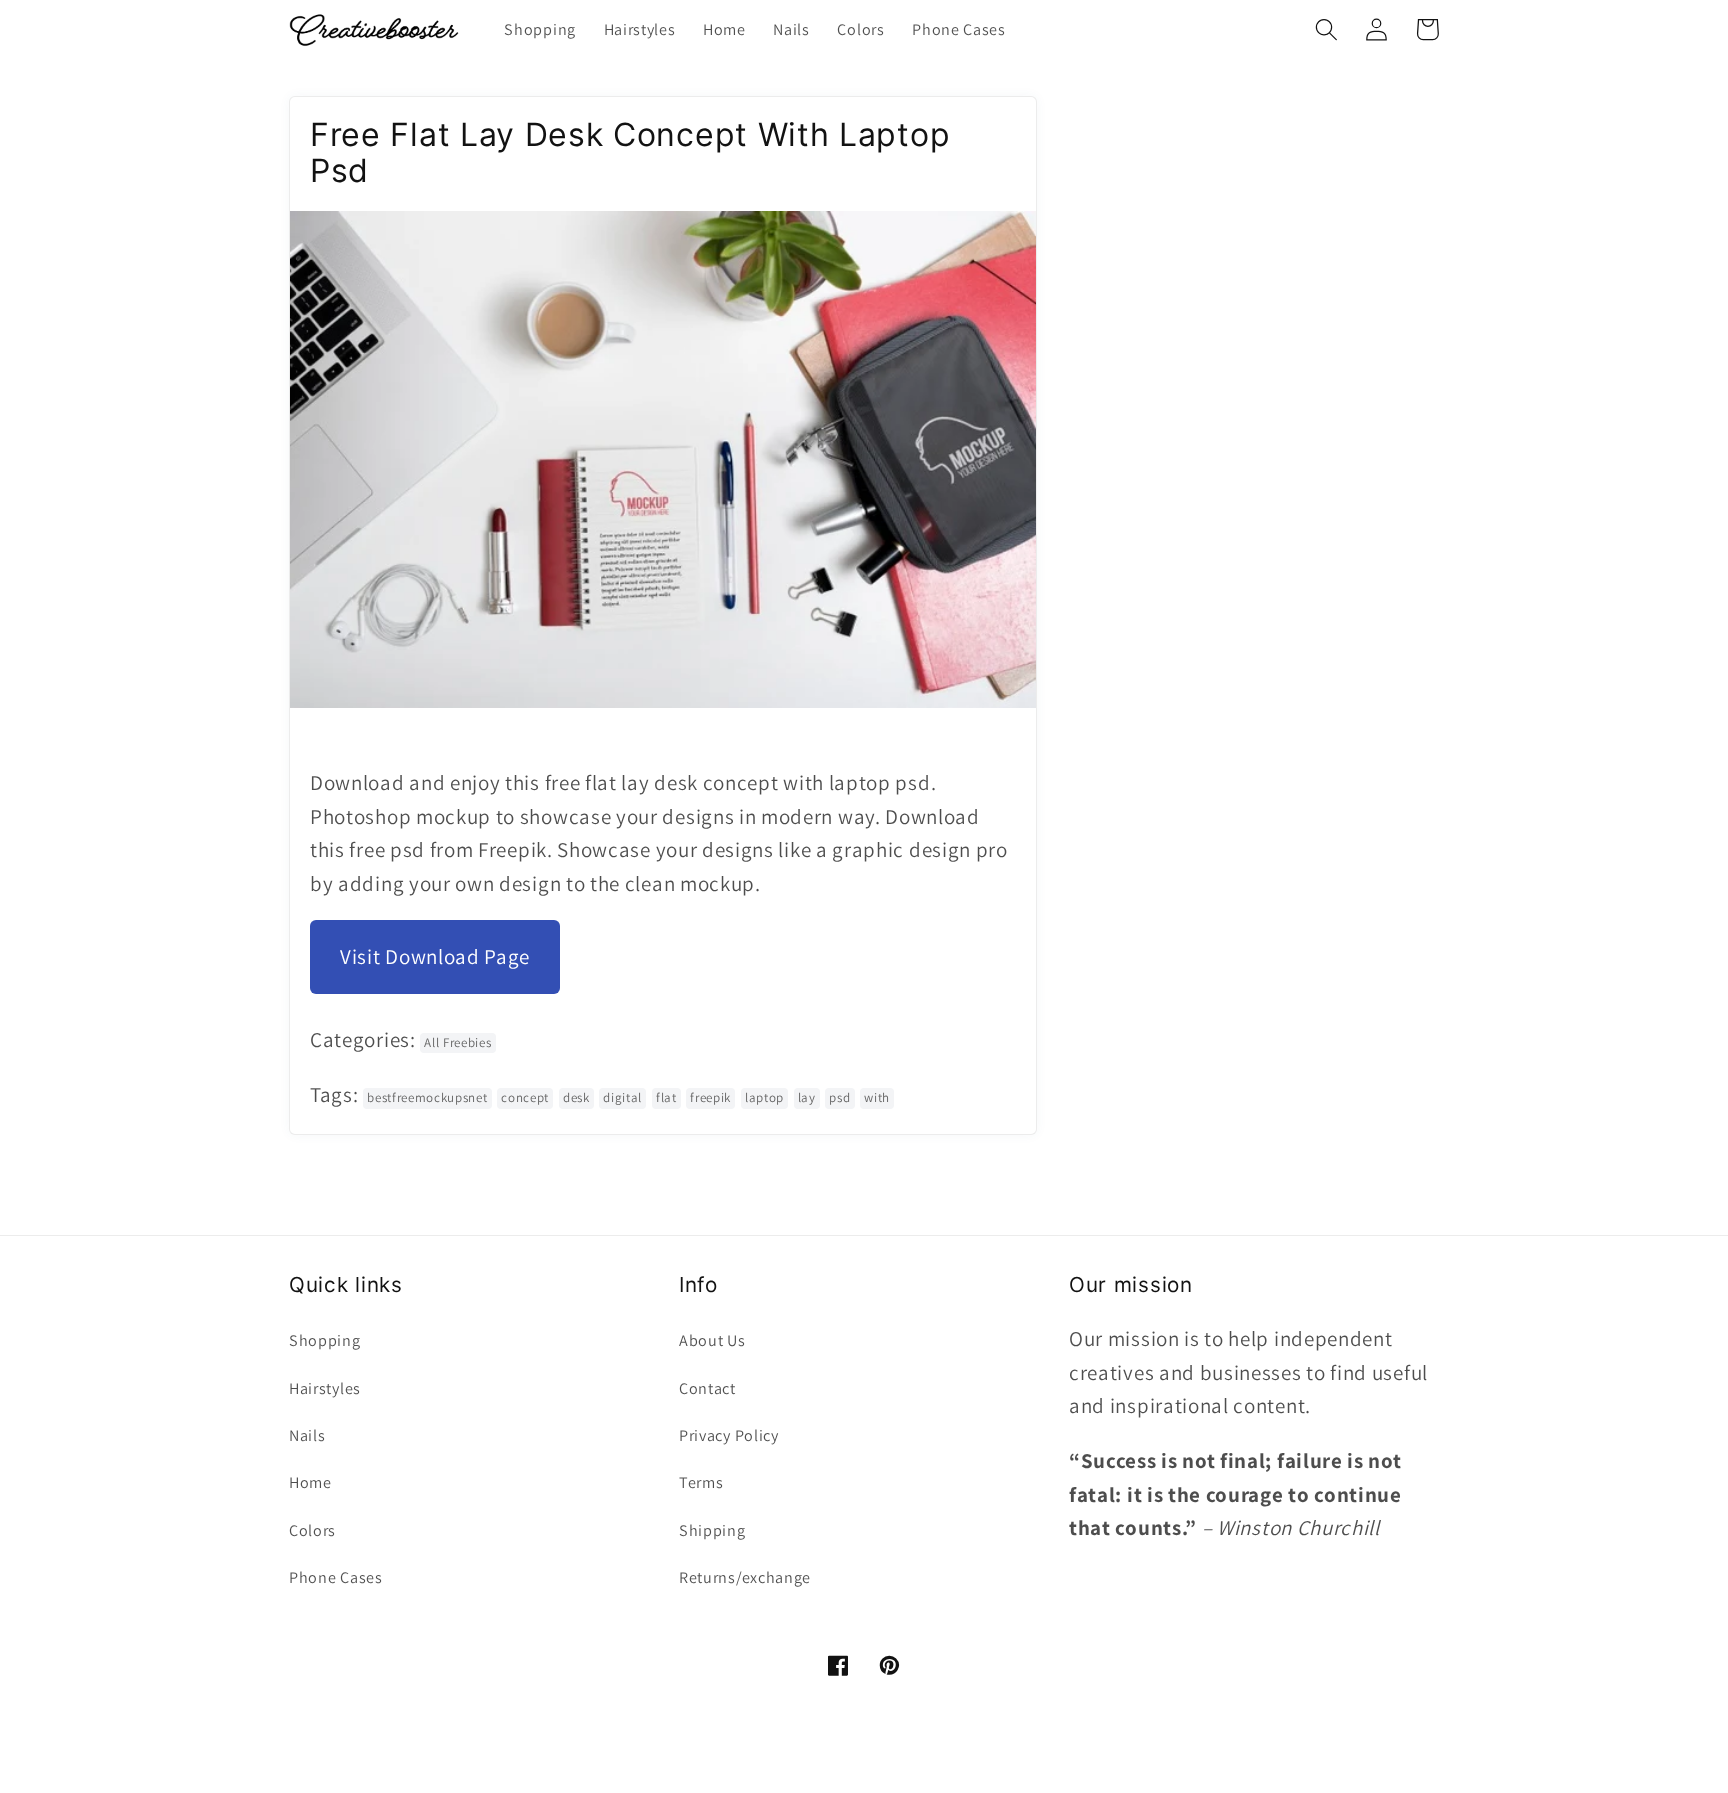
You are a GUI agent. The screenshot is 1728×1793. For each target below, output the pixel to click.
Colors (312, 1530)
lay (807, 1097)
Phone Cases (336, 1577)
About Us (712, 1340)
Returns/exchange (745, 1577)
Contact (707, 1388)
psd (839, 1097)
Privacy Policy (729, 1435)
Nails (307, 1435)
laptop (764, 1097)
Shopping (325, 1340)
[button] (1326, 29)
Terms (701, 1482)
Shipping (712, 1530)
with (877, 1097)
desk (576, 1097)
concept (525, 1097)
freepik (710, 1097)
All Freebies (457, 1042)
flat (666, 1097)
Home (310, 1482)
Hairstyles (325, 1388)
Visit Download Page (435, 956)
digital (622, 1097)
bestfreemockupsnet (427, 1097)
